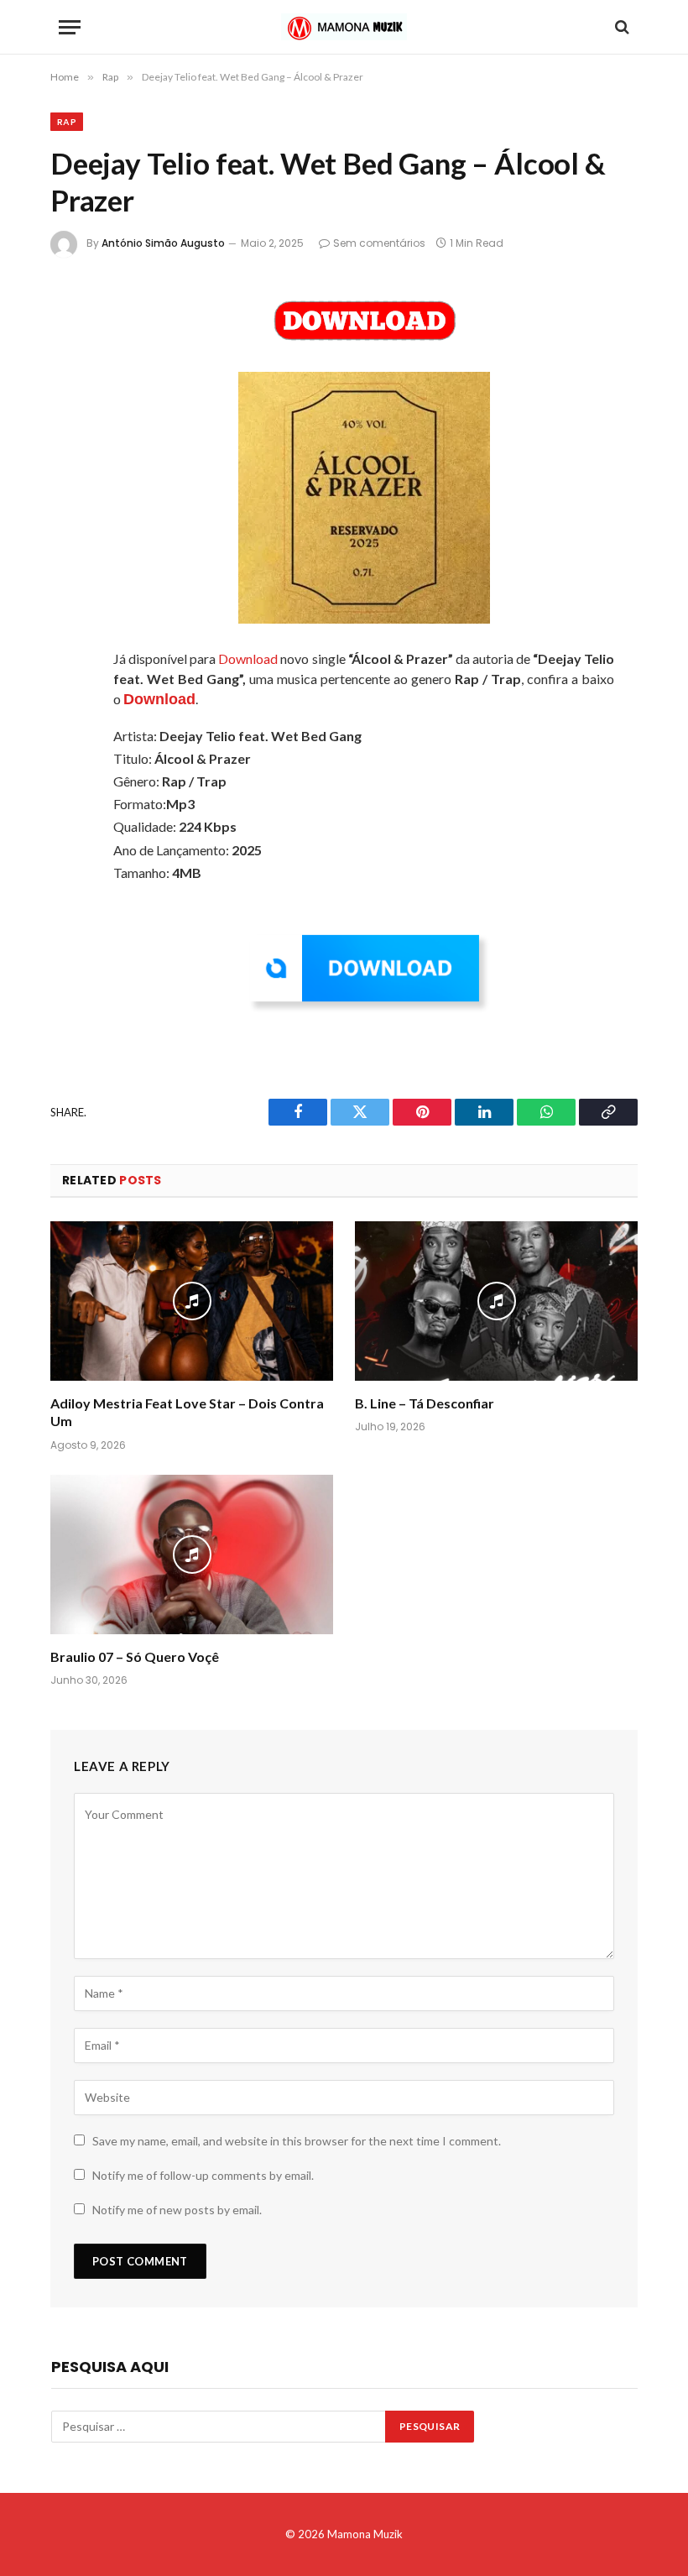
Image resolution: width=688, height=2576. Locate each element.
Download (248, 658)
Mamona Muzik (365, 2534)
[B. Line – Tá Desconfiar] (496, 1301)
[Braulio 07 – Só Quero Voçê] (192, 1554)
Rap (67, 122)
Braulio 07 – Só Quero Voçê (135, 1656)
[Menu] (70, 27)
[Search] (620, 27)
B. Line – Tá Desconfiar (425, 1403)
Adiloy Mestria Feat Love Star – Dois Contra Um (187, 1412)
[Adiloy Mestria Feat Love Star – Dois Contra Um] (192, 1301)
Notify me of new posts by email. (177, 2210)
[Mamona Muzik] (344, 27)
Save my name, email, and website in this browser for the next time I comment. (297, 2141)
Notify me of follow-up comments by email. (203, 2175)
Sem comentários (379, 243)
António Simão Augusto (163, 243)
